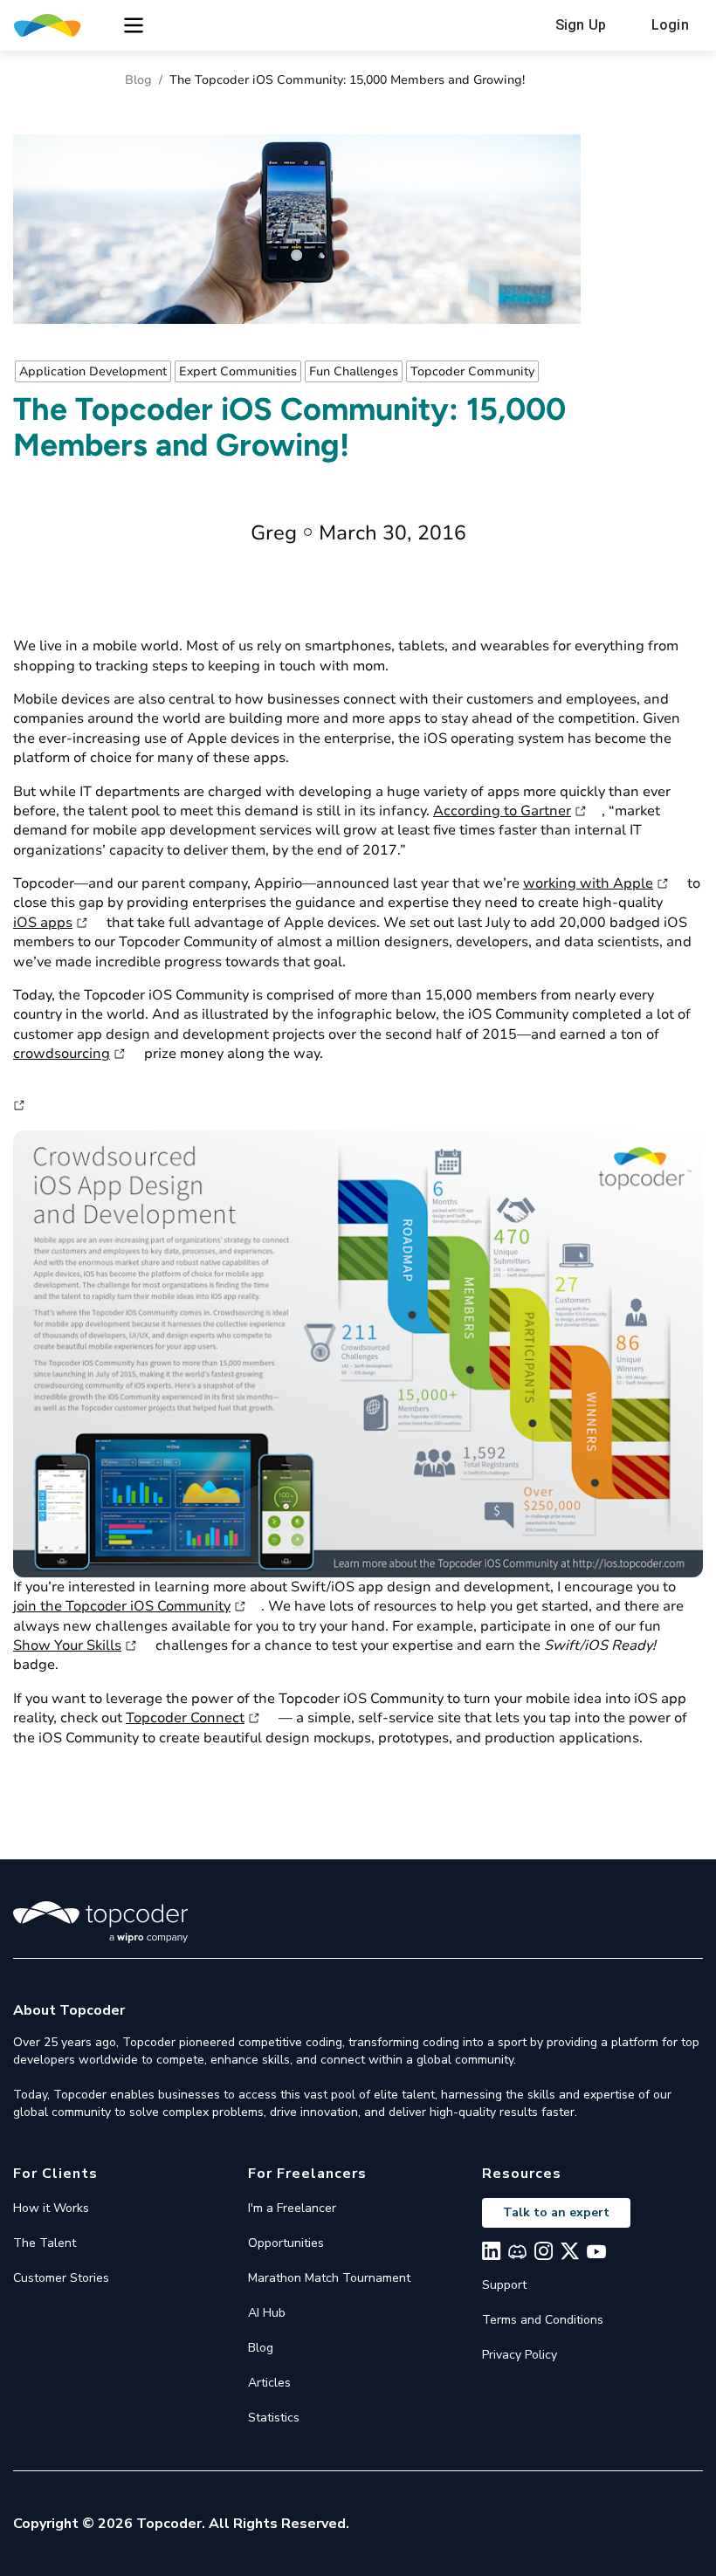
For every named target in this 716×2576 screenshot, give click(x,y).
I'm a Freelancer (292, 2208)
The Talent (45, 2243)
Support (504, 2285)
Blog (138, 80)
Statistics (274, 2418)
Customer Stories (61, 2278)
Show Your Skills (67, 1645)
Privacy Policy (520, 2355)
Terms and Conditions (543, 2320)
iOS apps (43, 923)
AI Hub (267, 2313)
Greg (274, 533)
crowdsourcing (62, 1054)
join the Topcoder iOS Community (122, 1606)
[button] (134, 25)
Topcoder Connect (185, 1718)
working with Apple (588, 883)
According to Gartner (502, 811)
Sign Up (581, 25)
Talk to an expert (556, 2212)
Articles (269, 2383)
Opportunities (286, 2243)
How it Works (51, 2208)
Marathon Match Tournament (329, 2278)
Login (670, 25)
